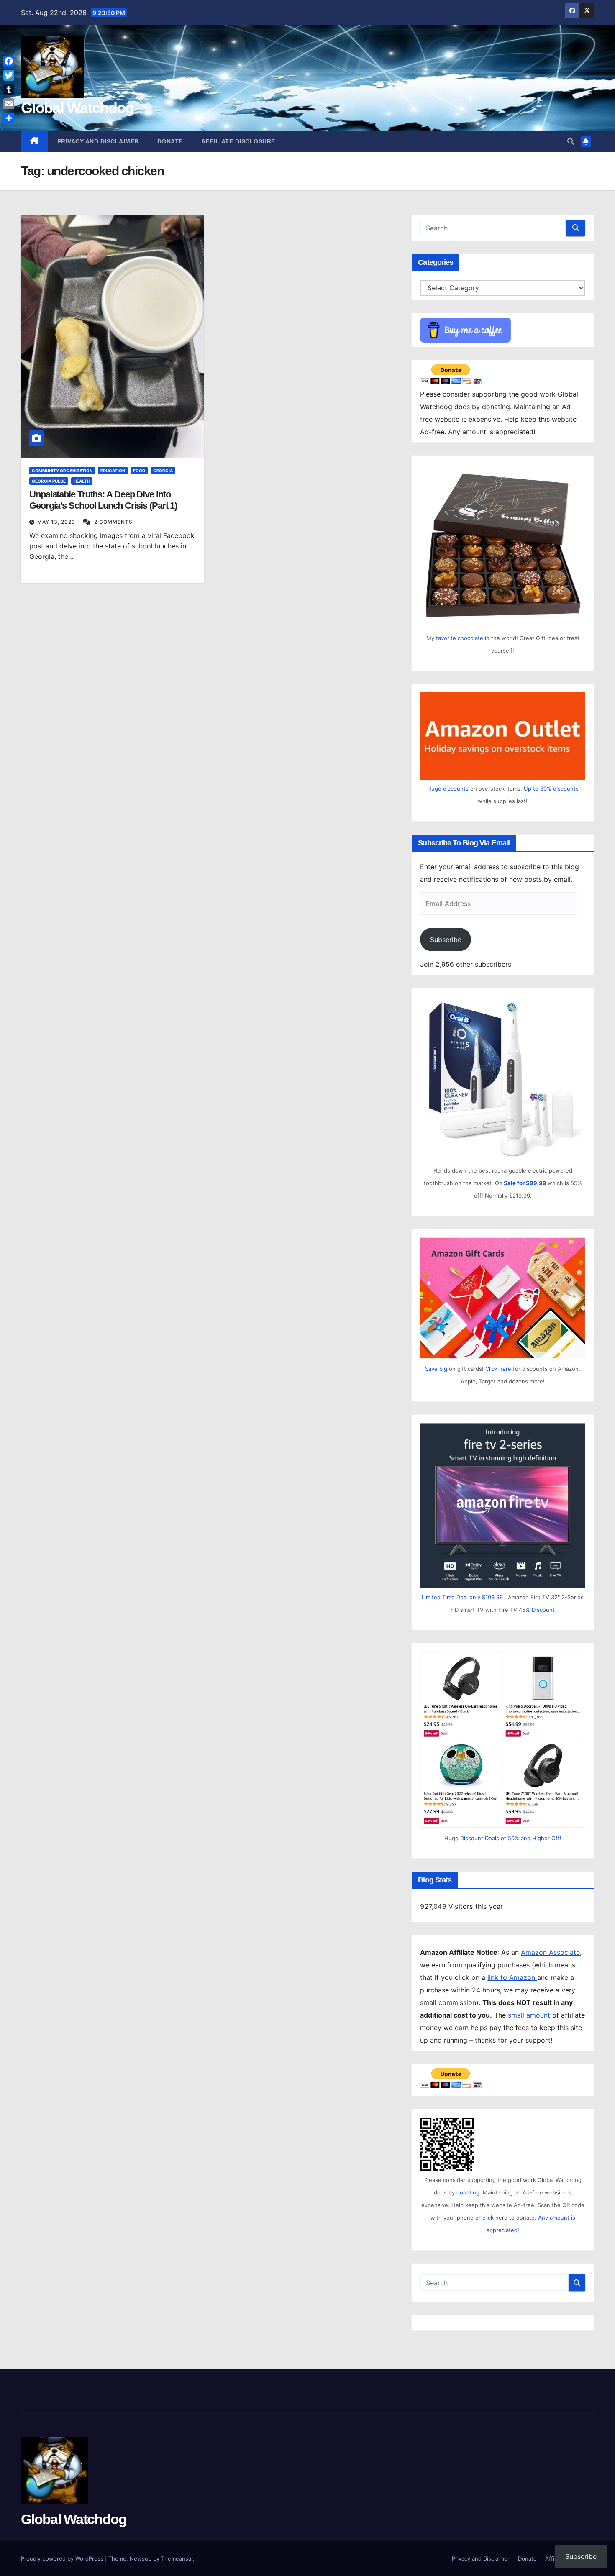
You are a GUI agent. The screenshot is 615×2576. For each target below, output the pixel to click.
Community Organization (62, 471)
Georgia (163, 471)
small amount (529, 2015)
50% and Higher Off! (535, 1838)
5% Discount (538, 1610)
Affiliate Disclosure (238, 141)
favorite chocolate (460, 638)
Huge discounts (448, 789)
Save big (436, 1369)
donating (468, 2192)
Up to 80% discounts (551, 789)
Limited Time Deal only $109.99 (462, 1597)
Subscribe (446, 940)
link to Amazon (512, 1977)
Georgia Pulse (49, 481)
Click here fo (502, 1369)
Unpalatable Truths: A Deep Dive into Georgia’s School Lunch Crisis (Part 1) (103, 500)
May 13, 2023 (57, 522)
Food (139, 471)
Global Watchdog (77, 108)
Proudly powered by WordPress (63, 2558)
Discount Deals (480, 1838)
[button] (571, 141)
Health (82, 481)
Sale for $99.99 (526, 1183)
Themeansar (177, 2558)
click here (496, 2218)
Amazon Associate (550, 1952)
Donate (170, 141)
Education (113, 471)
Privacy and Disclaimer (98, 141)
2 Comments (113, 522)
